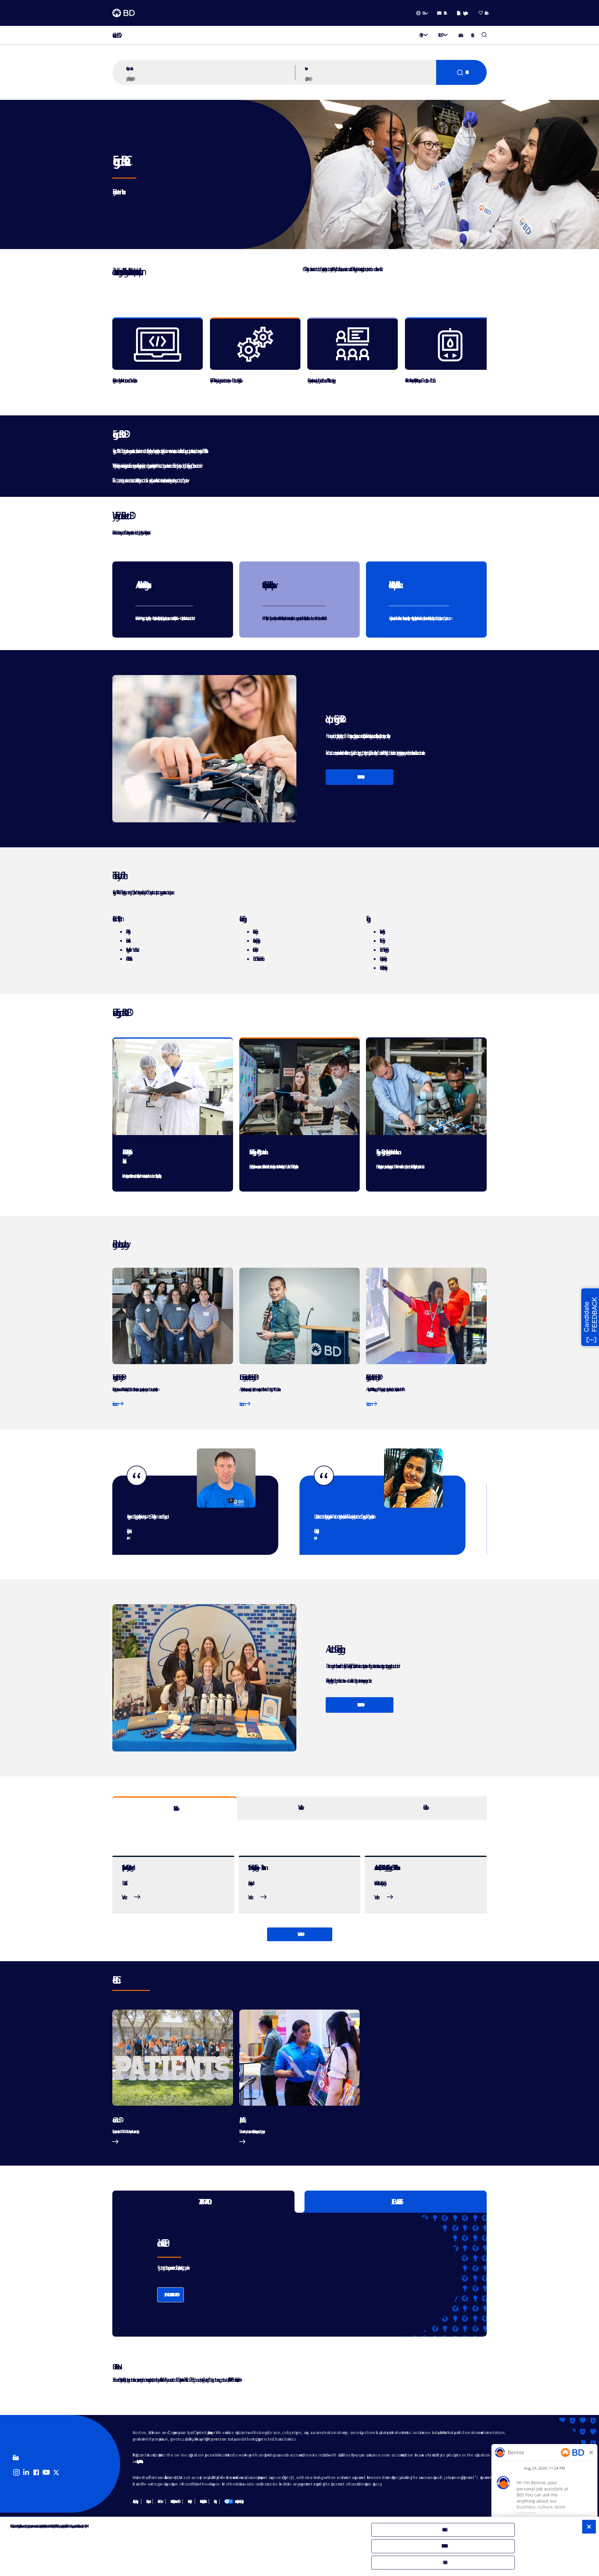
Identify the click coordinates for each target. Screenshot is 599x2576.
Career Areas (460, 35)
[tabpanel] (299, 1881)
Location (305, 68)
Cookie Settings (214, 2501)
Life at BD (439, 35)
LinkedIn (26, 2472)
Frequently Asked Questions (139, 2461)
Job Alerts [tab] (396, 2202)
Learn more (115, 1404)
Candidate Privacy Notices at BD (174, 2501)
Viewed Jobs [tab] (299, 1807)
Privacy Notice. (85, 2526)
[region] (299, 360)
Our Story (420, 35)
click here (238, 2380)
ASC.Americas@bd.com (229, 2380)
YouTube (46, 2472)
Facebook (36, 2472)
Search (461, 72)
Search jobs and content (129, 68)
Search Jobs (484, 35)
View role (123, 1897)
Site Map (147, 2501)
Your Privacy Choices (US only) (233, 2501)
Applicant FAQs (241, 2120)
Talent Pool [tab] (204, 2202)
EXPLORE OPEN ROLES (360, 777)
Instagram (16, 2472)
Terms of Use (159, 2501)
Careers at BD (115, 35)
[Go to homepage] (124, 13)
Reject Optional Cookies (443, 2546)
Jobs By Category (134, 2501)
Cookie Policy (189, 2501)
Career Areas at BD (116, 2120)
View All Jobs (299, 1934)
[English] (422, 13)
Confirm (443, 2562)
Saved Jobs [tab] (424, 1807)
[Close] (589, 2527)
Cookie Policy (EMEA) (202, 2501)
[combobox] (370, 78)
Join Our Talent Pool (170, 2295)
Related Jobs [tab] (175, 1809)
